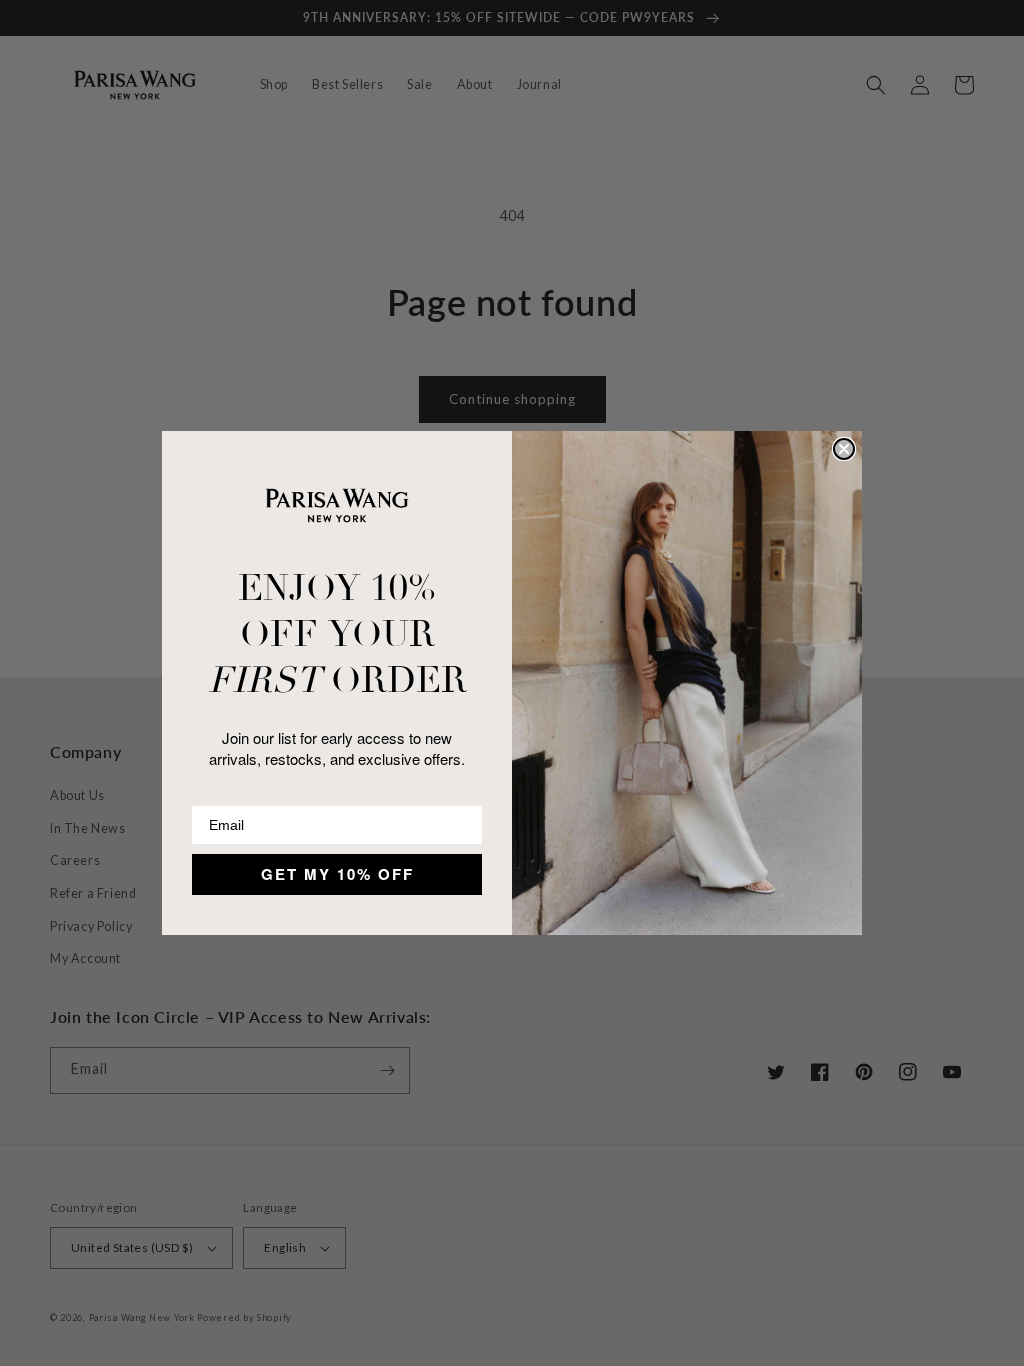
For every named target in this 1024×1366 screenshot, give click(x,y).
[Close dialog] (844, 449)
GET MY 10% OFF (337, 874)
